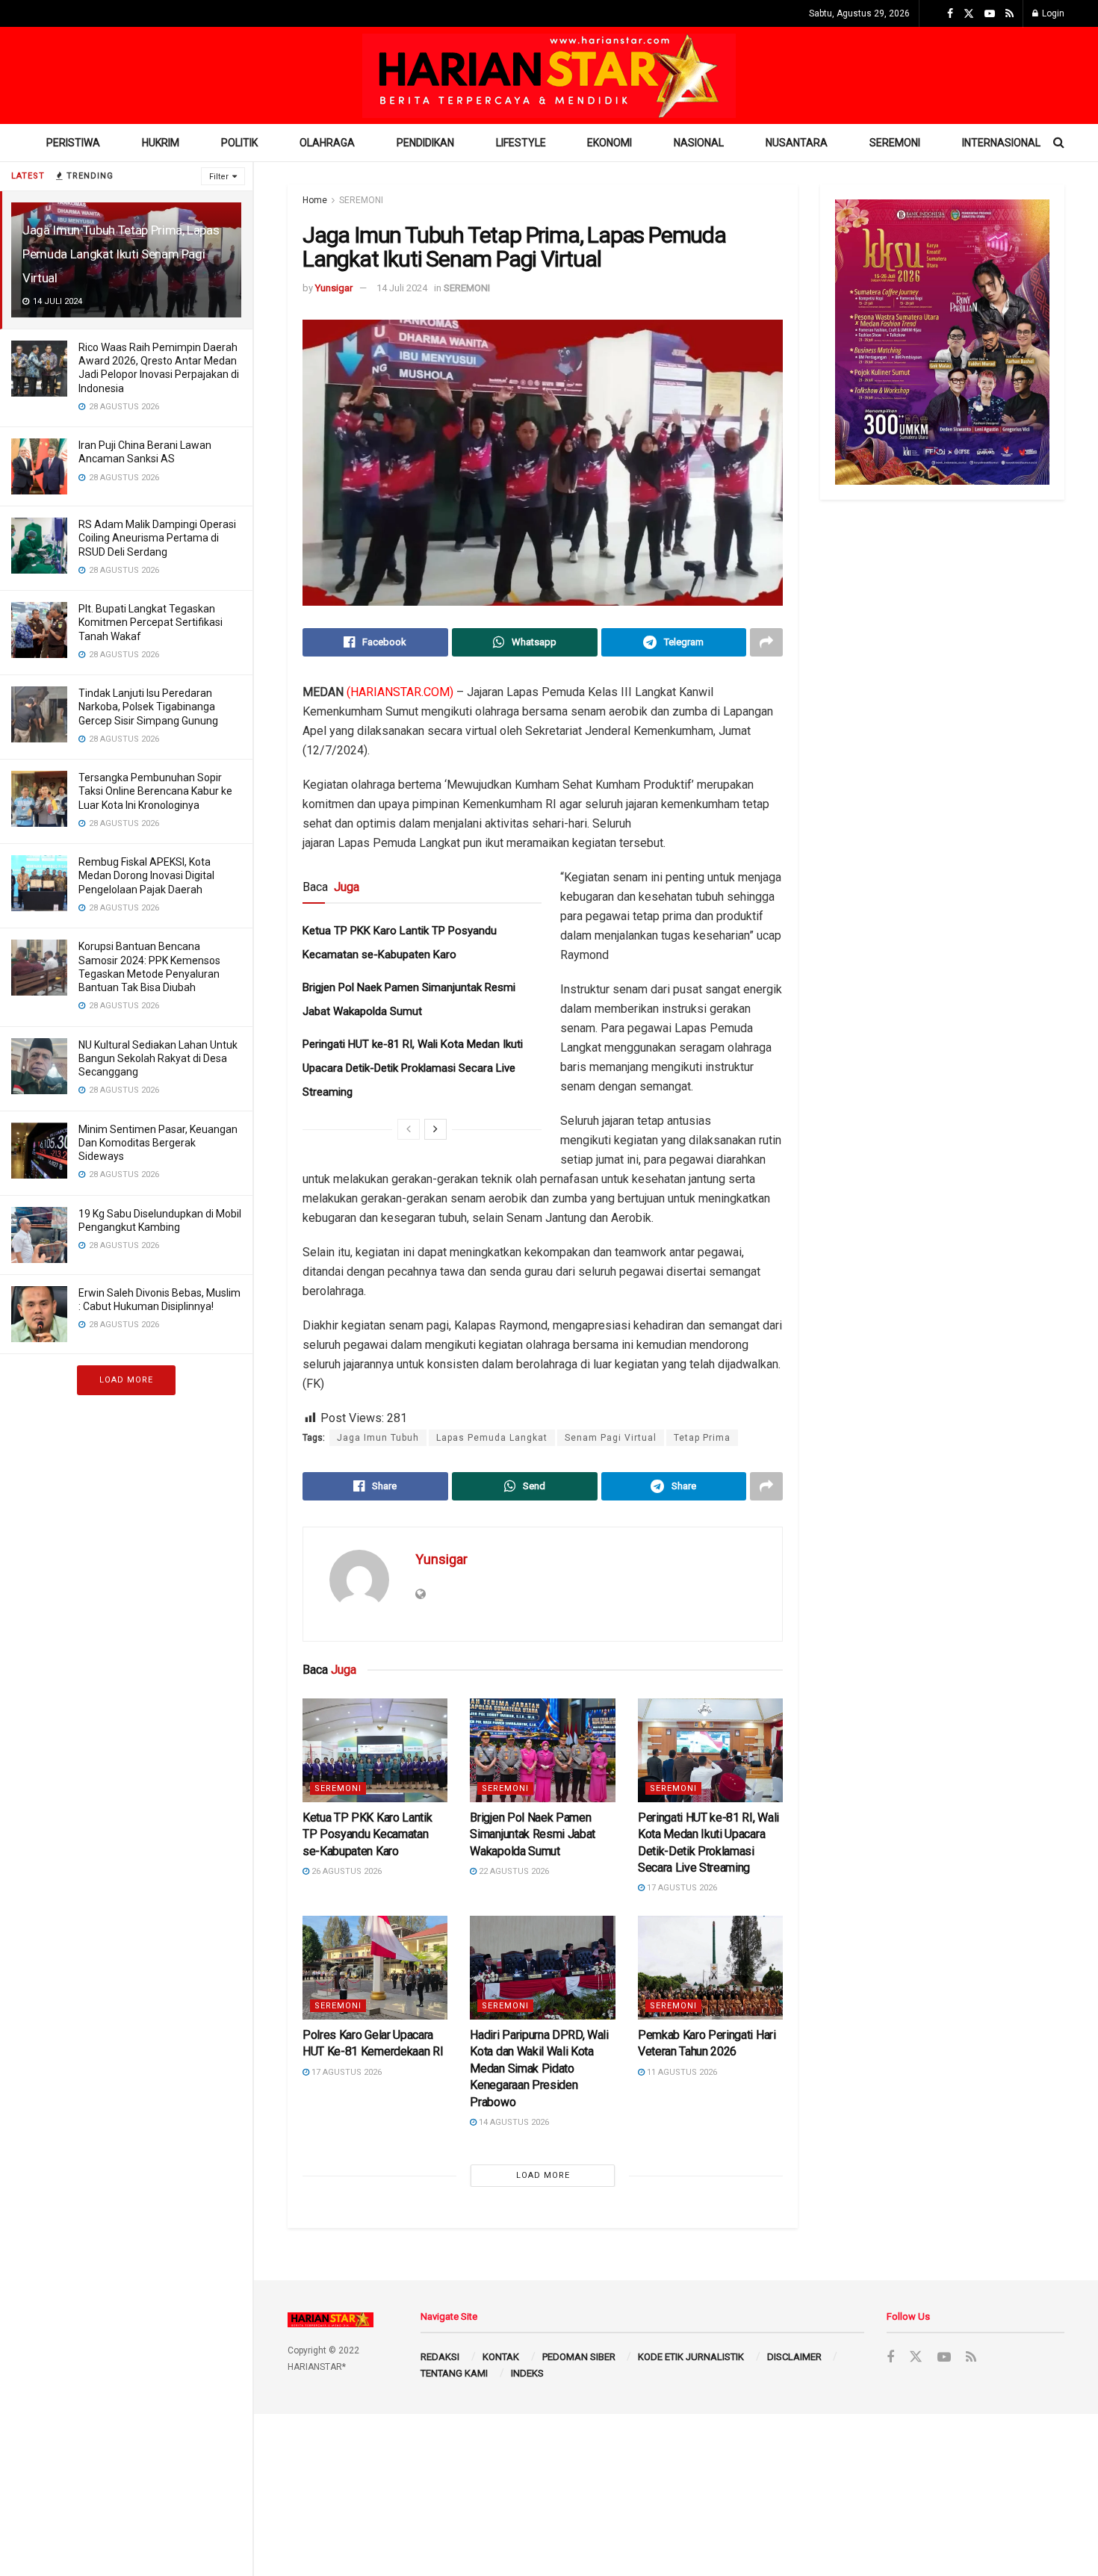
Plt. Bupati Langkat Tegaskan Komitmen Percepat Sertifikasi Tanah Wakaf (151, 622)
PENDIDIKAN (425, 143)
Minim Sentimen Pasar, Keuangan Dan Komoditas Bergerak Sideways (158, 1143)
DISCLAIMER (794, 2357)
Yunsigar (334, 288)
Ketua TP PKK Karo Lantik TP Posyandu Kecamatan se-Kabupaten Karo (367, 1834)
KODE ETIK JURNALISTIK (691, 2357)
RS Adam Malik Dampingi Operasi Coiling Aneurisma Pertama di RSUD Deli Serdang (157, 538)
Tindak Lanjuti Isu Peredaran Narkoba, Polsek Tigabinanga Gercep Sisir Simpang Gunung (148, 707)
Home (315, 200)
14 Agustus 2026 (513, 2122)
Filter (219, 177)
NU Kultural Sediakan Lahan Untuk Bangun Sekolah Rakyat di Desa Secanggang (158, 1058)
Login (1052, 13)
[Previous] (409, 1129)
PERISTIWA (73, 143)
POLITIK (239, 143)
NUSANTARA (797, 143)
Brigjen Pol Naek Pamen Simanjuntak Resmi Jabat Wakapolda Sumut (533, 1834)
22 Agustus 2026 (513, 1871)
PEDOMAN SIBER (579, 2357)
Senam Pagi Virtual (611, 1438)
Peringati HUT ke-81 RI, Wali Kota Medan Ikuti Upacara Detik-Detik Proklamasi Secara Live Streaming (413, 1068)
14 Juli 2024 (402, 288)
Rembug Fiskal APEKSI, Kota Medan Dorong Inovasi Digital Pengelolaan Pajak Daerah (146, 875)
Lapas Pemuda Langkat (492, 1438)
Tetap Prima (702, 1438)
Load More (126, 1380)
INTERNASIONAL (1001, 143)
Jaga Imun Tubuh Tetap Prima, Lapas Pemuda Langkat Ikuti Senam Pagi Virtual (121, 254)
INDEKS (527, 2373)
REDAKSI (440, 2357)
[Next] (435, 1129)
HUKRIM (161, 143)
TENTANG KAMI (454, 2373)
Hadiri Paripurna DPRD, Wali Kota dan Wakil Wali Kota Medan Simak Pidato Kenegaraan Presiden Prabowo (539, 2068)
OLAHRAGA (327, 143)
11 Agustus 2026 (681, 2072)
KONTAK (501, 2357)
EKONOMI (610, 143)
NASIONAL (699, 143)
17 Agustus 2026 (681, 1888)
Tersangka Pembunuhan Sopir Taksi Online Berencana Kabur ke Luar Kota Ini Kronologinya (155, 791)
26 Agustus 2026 (345, 1871)
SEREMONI (895, 143)
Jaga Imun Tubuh (378, 1438)
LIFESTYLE (521, 143)
